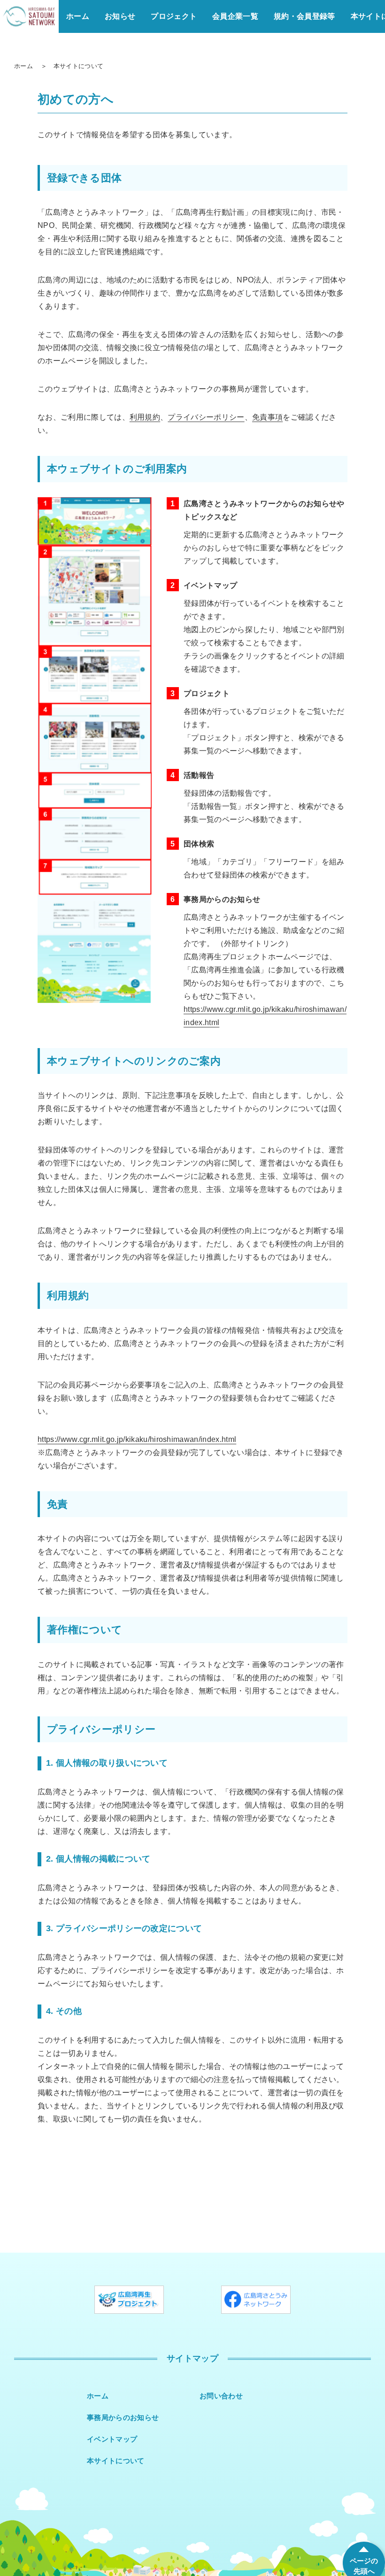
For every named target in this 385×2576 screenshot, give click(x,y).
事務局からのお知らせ (123, 2417)
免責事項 (267, 417)
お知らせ (120, 16)
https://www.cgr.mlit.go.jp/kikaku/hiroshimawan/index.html (137, 1439)
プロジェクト (174, 16)
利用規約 (145, 417)
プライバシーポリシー (206, 417)
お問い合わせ (221, 2396)
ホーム (78, 16)
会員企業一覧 (235, 16)
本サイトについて (116, 2461)
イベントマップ (112, 2439)
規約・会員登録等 (304, 16)
